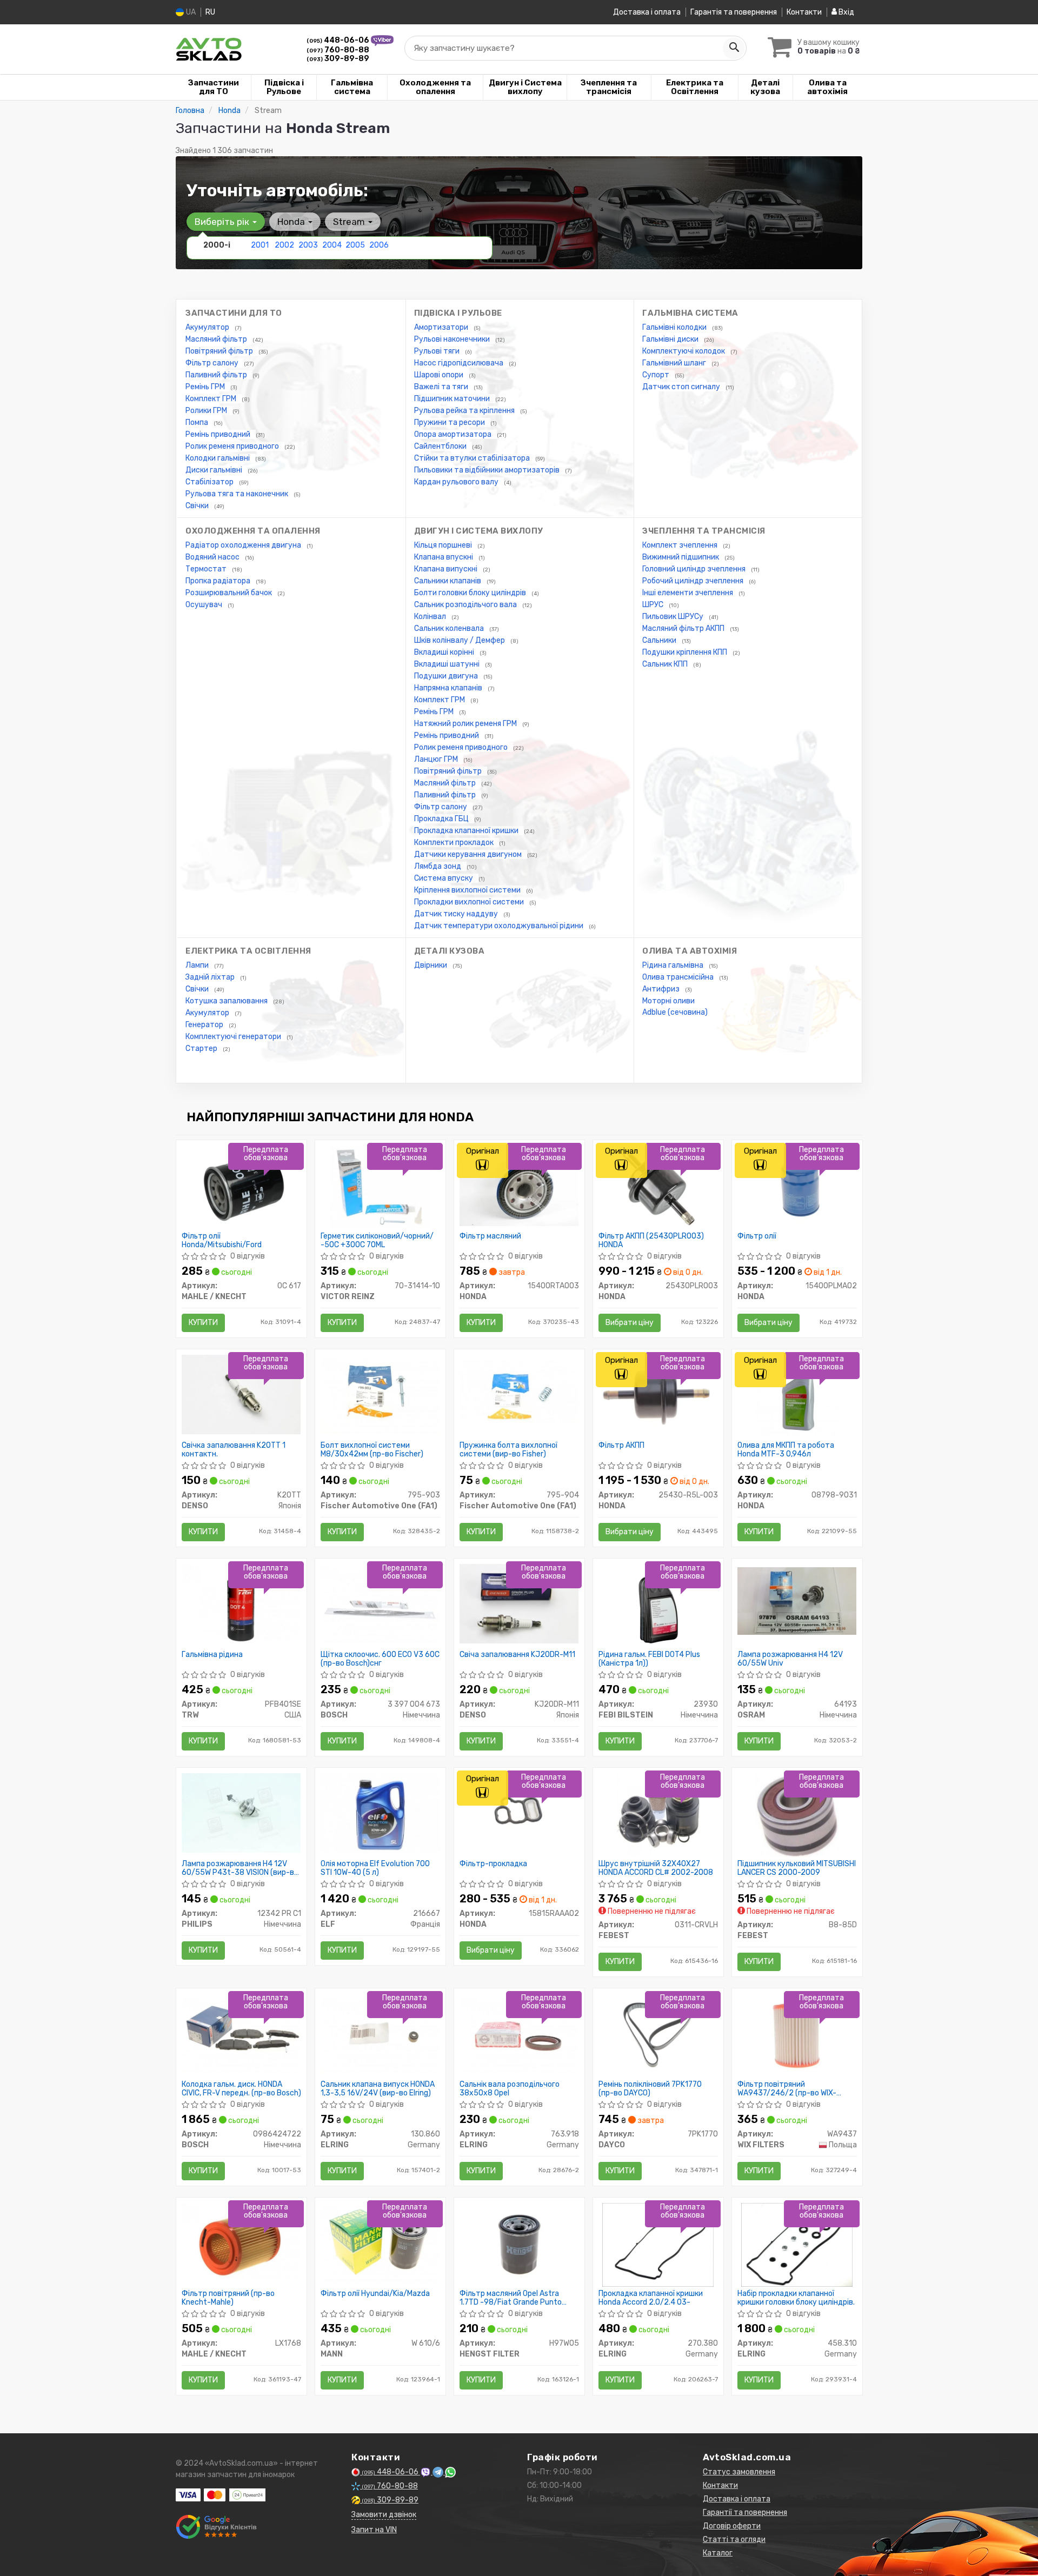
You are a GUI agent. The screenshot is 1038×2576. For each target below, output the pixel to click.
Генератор (205, 1025)
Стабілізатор (210, 482)
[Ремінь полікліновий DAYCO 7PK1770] (658, 2033)
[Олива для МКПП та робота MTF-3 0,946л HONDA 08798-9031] (797, 1396)
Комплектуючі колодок (684, 351)
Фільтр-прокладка (493, 1864)
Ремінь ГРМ (206, 387)
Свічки (198, 506)
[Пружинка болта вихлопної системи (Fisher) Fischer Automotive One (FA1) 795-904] (519, 1391)
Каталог (718, 2553)
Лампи (198, 965)
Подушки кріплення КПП (686, 652)
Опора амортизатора (454, 434)
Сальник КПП (666, 664)
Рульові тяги (438, 351)
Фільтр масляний (490, 1236)
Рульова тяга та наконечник (238, 494)
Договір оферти (732, 2526)
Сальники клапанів (448, 581)
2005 (355, 245)
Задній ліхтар (211, 977)
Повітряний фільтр (220, 351)
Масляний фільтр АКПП (684, 628)
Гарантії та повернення (745, 2512)
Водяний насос (213, 557)
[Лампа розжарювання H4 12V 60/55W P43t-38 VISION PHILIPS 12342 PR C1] (241, 1812)
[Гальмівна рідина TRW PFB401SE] (241, 1603)
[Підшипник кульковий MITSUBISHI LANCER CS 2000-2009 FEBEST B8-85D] (797, 1815)
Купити (203, 1323)
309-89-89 (338, 59)
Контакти (804, 12)
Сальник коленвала (450, 628)
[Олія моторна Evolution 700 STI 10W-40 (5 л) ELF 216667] (380, 1812)
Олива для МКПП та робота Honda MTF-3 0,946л (786, 1450)
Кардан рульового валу (457, 482)
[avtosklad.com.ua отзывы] (218, 2527)
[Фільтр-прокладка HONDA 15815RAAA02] (519, 1812)
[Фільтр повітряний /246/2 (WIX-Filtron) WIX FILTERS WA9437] (797, 2033)
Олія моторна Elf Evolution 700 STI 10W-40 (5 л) (375, 1868)
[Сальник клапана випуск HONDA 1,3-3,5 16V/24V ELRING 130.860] (380, 2033)
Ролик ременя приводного (233, 446)
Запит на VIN (374, 2530)
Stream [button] (350, 222)
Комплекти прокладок (455, 843)
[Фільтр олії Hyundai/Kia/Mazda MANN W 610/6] (380, 2242)
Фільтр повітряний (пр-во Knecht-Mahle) (228, 2298)
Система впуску (444, 878)
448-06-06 (339, 40)
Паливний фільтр (217, 375)
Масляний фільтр (217, 339)
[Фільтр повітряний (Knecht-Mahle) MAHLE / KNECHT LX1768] (241, 2242)
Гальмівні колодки (675, 327)
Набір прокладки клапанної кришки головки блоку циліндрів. (796, 2298)
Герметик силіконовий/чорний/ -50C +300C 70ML (377, 1240)
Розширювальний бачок (229, 593)
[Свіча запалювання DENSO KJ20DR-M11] (519, 1603)
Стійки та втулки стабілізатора (473, 458)
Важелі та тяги (442, 387)
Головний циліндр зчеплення (695, 569)
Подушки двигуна (447, 676)
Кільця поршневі (444, 545)
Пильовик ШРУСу (674, 617)
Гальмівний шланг (675, 363)
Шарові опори (440, 375)
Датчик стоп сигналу (682, 387)
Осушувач (205, 605)
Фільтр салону (213, 363)
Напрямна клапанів (449, 688)
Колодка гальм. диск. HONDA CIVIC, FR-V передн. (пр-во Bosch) (241, 2089)
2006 (379, 245)
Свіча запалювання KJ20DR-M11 (517, 1655)
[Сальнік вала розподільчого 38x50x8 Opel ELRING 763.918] (519, 2033)
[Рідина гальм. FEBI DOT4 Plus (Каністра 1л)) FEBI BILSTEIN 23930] (658, 1605)
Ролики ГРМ (207, 411)
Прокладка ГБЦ (442, 819)
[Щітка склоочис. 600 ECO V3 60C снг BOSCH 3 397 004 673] (380, 1603)
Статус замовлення (739, 2472)
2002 (284, 245)
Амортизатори (442, 327)
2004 (332, 245)
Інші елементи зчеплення (688, 593)
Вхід (846, 12)
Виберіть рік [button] (223, 222)
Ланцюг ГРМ (437, 759)
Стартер (202, 1049)
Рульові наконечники (453, 339)
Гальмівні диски (671, 339)
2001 (260, 245)
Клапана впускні (444, 557)
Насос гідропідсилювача (460, 363)
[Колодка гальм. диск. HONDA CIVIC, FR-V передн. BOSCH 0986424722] (241, 2033)
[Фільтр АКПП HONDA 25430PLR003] (658, 1187)
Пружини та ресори (450, 422)
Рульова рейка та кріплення (465, 411)
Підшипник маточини (453, 399)
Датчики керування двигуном (469, 854)
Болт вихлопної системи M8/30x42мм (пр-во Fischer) (372, 1450)
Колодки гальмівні (218, 458)
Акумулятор (208, 327)
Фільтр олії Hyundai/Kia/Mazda (375, 2294)
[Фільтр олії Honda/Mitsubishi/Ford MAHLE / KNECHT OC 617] (241, 1187)
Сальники (660, 640)
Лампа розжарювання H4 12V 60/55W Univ (790, 1659)
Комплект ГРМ (212, 399)
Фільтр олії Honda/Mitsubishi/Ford (222, 1240)
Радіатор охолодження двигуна (244, 545)
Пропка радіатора (219, 581)
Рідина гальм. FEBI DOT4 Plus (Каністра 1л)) (649, 1659)
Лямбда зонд (438, 866)
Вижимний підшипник (681, 557)
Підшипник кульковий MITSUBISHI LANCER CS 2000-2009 (797, 1868)
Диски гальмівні (215, 470)
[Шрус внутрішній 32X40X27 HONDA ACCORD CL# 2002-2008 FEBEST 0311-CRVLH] (658, 1815)
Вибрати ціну (630, 1323)
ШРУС (654, 605)
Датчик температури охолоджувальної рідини (500, 926)
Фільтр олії (757, 1236)
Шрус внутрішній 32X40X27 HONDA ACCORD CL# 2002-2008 (656, 1868)
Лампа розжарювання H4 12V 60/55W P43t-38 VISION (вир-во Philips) (240, 1868)
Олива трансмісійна (679, 977)
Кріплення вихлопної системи (468, 890)
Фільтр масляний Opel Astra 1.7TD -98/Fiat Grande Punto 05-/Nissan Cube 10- (511, 2298)
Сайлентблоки (441, 446)
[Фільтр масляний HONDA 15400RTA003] (519, 1185)
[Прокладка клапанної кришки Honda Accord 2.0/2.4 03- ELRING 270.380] (658, 2244)
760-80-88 (338, 50)
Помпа (198, 422)
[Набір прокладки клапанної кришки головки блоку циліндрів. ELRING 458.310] (797, 2244)
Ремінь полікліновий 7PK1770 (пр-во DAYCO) (650, 2089)
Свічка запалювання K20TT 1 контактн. (234, 1450)
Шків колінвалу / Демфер (460, 640)
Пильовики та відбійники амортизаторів (488, 470)
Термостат (207, 569)
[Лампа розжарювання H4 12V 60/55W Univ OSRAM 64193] (797, 1600)
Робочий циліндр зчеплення (694, 581)
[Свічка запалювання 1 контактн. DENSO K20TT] (241, 1394)
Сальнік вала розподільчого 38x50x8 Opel (510, 2089)
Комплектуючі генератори (234, 1037)
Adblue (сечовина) (675, 1012)
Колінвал (431, 617)
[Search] (734, 48)
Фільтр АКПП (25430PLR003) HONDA (651, 1240)
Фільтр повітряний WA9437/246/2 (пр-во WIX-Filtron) (787, 2089)
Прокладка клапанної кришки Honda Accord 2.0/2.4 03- (651, 2298)
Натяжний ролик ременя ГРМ (466, 724)
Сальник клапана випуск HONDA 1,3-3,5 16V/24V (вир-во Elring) (378, 2089)
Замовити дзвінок (384, 2515)
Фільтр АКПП (621, 1446)
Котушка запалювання (227, 1001)
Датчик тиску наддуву (457, 914)
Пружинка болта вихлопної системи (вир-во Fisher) (508, 1450)
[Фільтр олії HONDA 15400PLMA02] (797, 1185)
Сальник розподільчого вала (466, 605)
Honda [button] (292, 222)
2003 (308, 245)
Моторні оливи (668, 1001)
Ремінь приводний (219, 434)
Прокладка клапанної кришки (467, 831)
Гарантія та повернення (734, 12)
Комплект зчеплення (681, 545)
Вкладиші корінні (445, 652)
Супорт (657, 375)
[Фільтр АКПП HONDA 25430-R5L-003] (658, 1394)
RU (210, 12)
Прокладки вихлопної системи (470, 902)
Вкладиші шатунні (448, 664)
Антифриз (662, 989)
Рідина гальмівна (674, 965)
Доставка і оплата (647, 12)
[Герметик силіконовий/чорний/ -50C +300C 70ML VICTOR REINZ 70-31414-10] (380, 1187)
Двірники (431, 965)
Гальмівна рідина (212, 1655)
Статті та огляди (734, 2540)
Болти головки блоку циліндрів (471, 593)
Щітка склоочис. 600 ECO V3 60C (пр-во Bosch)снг (380, 1659)
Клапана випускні (447, 569)
